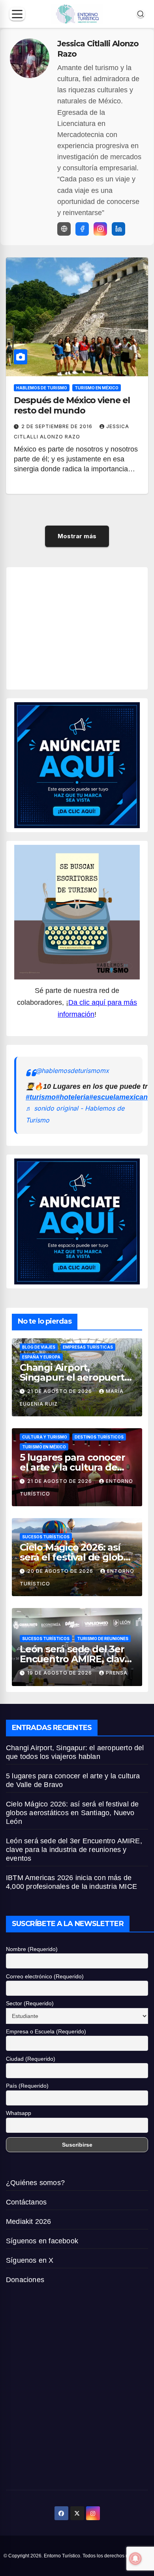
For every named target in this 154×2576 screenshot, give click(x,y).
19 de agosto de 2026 (60, 1673)
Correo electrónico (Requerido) (45, 1976)
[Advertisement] (84, 627)
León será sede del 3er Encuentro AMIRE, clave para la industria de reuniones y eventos (74, 1850)
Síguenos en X (30, 2260)
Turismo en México (97, 388)
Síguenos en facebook (42, 2241)
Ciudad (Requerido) (31, 2059)
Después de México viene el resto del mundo (72, 405)
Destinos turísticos (99, 1437)
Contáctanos (26, 2202)
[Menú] (17, 14)
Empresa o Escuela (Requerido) (46, 2031)
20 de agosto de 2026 (61, 1571)
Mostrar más (77, 536)
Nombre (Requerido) (32, 1949)
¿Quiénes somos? (35, 2183)
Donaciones (25, 2280)
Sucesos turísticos (46, 1537)
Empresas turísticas (88, 1347)
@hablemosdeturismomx (72, 1071)
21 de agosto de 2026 (60, 1391)
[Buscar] (141, 14)
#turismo (41, 1097)
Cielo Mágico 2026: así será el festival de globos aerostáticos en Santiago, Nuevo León (72, 1813)
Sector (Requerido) (30, 2003)
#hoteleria (72, 1097)
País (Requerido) (27, 2086)
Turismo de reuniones (103, 1639)
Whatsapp (19, 2113)
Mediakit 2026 (29, 2222)
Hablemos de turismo (42, 388)
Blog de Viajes (39, 1347)
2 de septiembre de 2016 (58, 426)
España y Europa (41, 1357)
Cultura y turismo (45, 1437)
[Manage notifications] (135, 2559)
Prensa (117, 1673)
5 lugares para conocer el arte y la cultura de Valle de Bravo (72, 1467)
